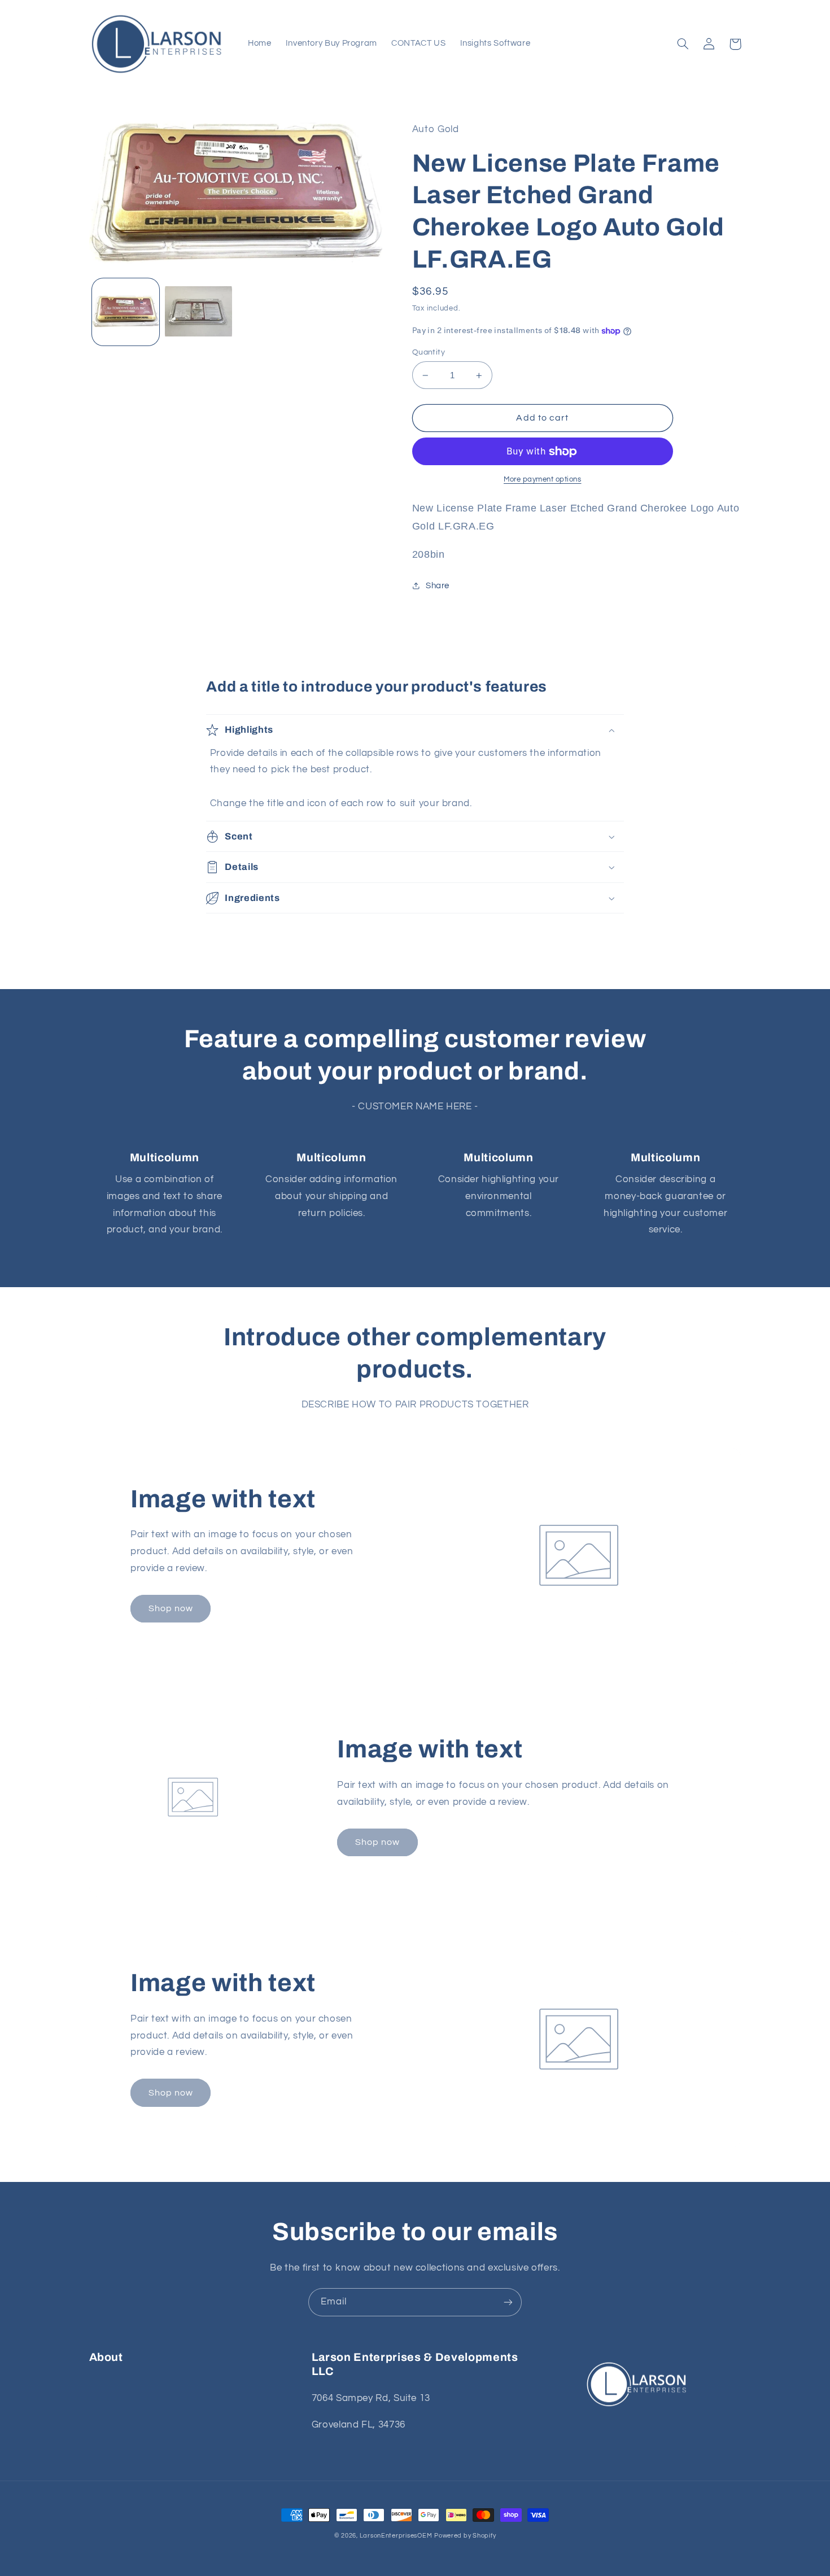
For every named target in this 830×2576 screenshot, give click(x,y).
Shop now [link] (171, 1608)
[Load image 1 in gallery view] (126, 312)
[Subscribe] (508, 2302)
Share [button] (438, 586)
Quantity (429, 352)
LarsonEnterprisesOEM (396, 2536)
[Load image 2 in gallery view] (198, 312)
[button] (683, 44)
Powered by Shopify (465, 2536)
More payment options (543, 480)
